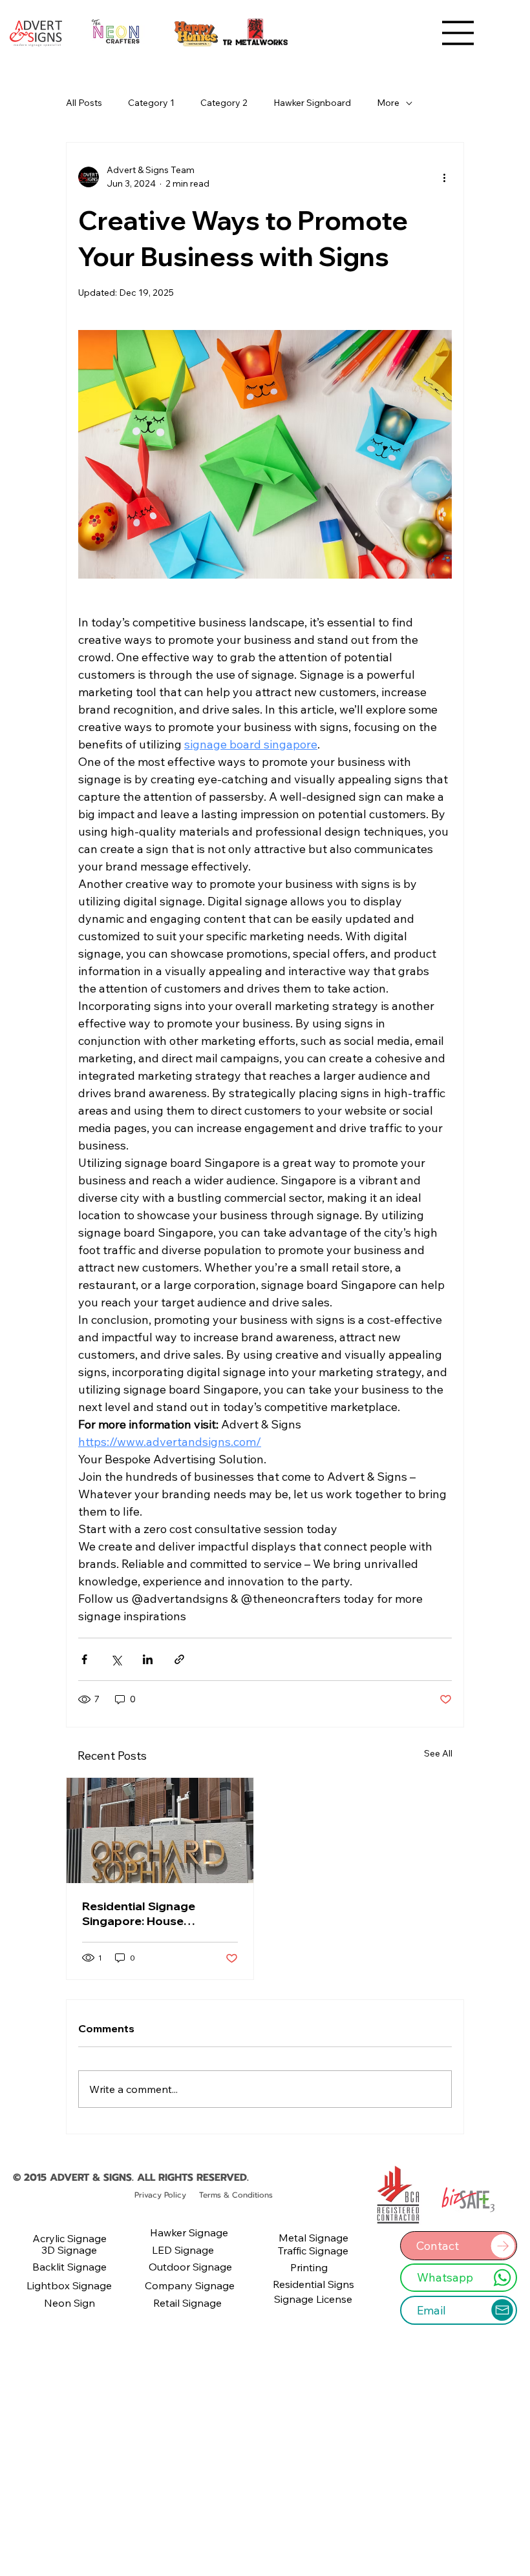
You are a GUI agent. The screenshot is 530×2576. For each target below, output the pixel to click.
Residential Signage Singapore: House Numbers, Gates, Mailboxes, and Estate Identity (144, 1913)
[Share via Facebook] (84, 1659)
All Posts (84, 103)
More (388, 103)
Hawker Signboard (312, 103)
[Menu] (458, 33)
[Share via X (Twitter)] (116, 1659)
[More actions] (444, 177)
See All (438, 1753)
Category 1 (151, 103)
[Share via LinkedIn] (148, 1659)
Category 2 (224, 103)
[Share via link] (179, 1659)
